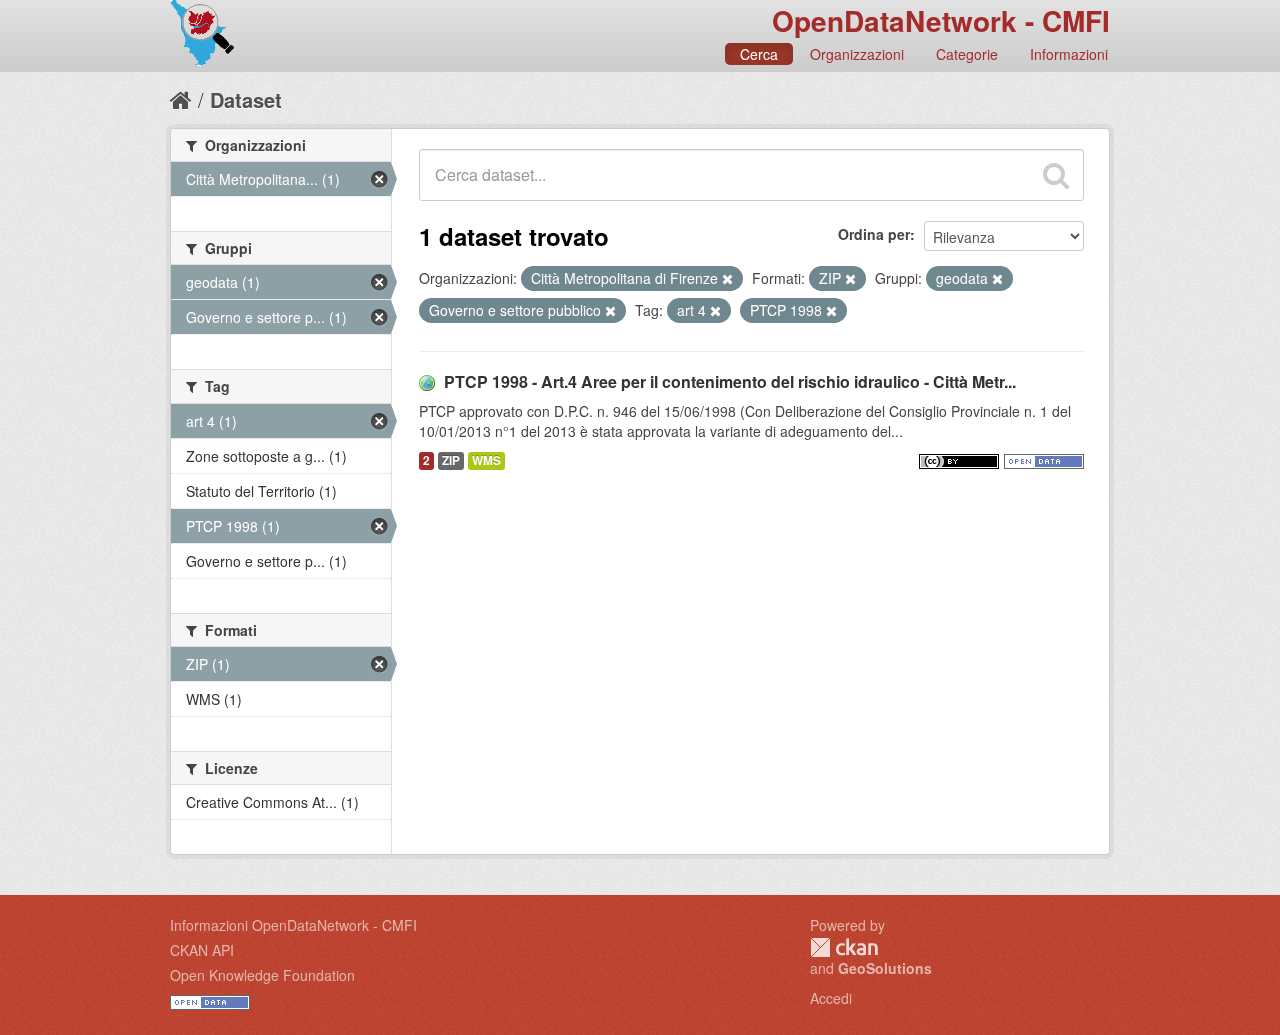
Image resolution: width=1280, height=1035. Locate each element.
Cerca (759, 54)
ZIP (451, 460)
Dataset (246, 99)
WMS (486, 460)
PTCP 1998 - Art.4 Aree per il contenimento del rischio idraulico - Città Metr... (730, 381)
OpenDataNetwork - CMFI (941, 20)
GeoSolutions (885, 968)
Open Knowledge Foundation (262, 975)
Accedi (831, 998)
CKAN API (202, 950)
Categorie (967, 54)
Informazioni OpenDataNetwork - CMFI (293, 925)
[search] (1056, 175)
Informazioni (1069, 54)
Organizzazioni (857, 54)
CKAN (844, 947)
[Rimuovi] (727, 279)
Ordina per (874, 234)
